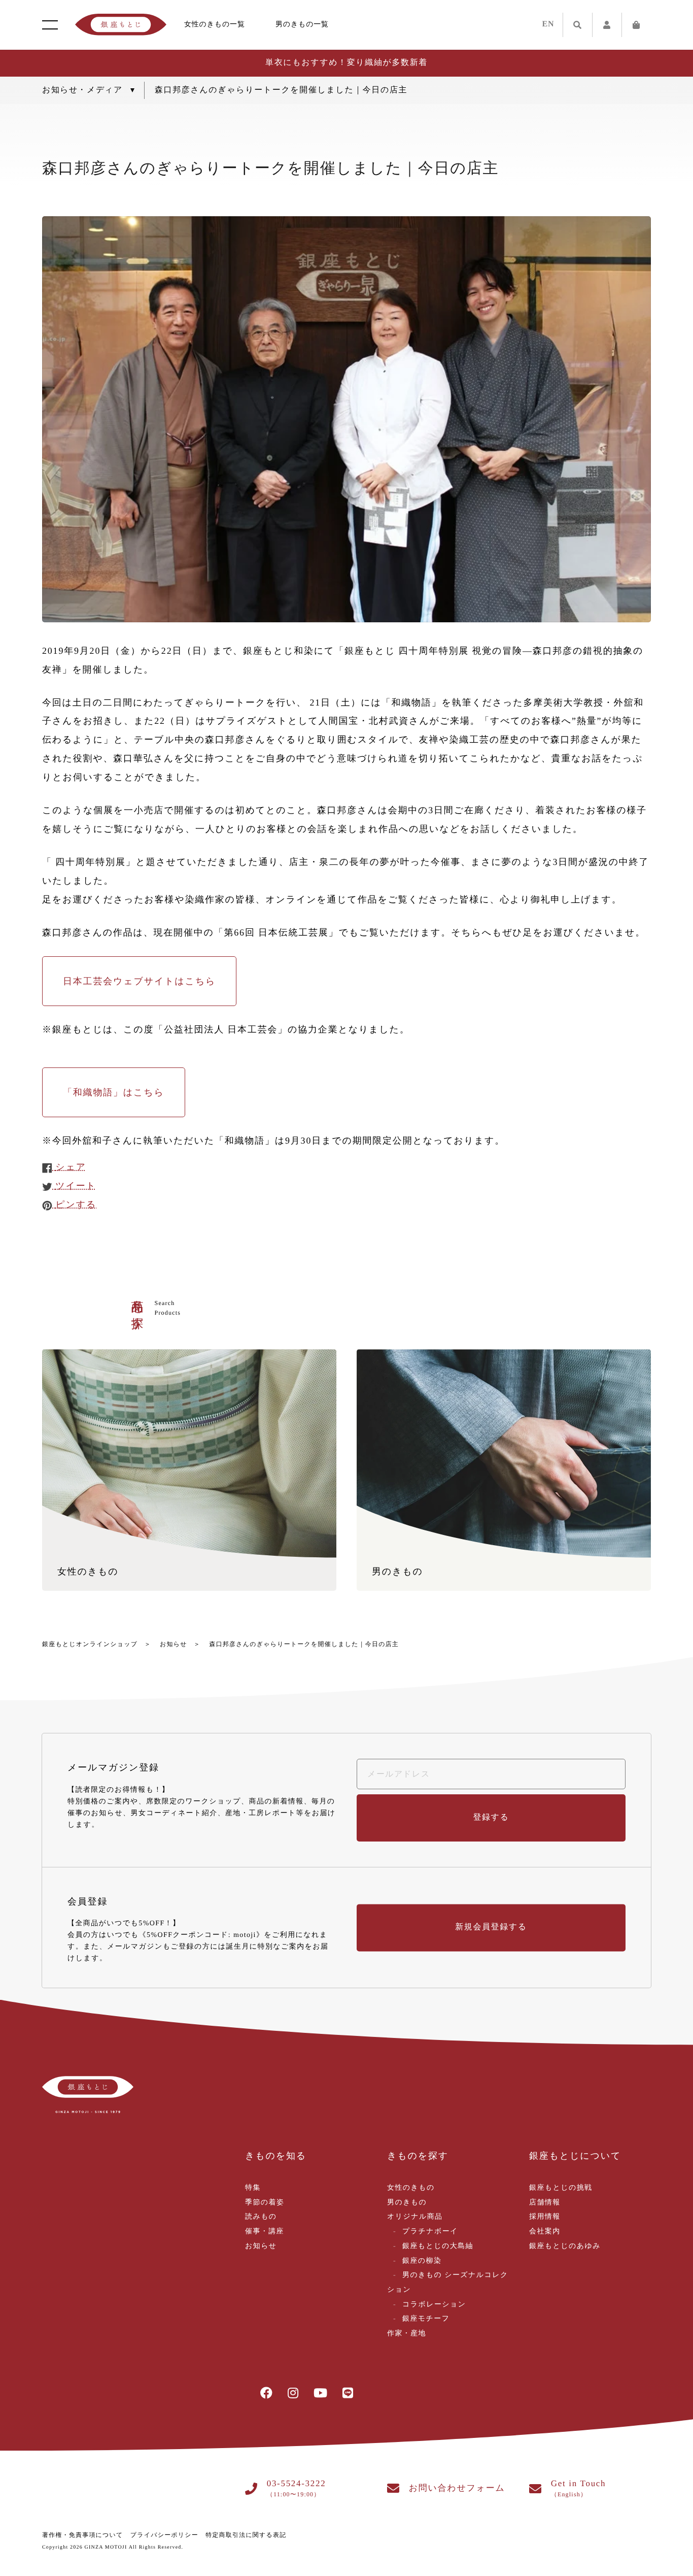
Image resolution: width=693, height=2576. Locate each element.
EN (548, 24)
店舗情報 (545, 2203)
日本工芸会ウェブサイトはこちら (139, 981)
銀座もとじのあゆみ (565, 2246)
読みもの (261, 2217)
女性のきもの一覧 (215, 25)
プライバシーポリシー (164, 2535)
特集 (253, 2188)
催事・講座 (265, 2232)
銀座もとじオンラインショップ (90, 1644)
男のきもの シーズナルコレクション (448, 2283)
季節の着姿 (265, 2203)
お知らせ (174, 1644)
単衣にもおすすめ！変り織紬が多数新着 (346, 63)
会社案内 (545, 2232)
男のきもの (407, 2203)
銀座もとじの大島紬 (438, 2246)
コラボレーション (434, 2305)
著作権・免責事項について (83, 2535)
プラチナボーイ (430, 2232)
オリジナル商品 (415, 2217)
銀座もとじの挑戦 (561, 2188)
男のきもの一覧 (302, 25)
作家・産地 (407, 2334)
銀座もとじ (121, 25)
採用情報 (545, 2217)
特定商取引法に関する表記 (246, 2535)
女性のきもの (411, 2188)
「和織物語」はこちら (114, 1092)
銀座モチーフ (426, 2319)
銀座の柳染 (422, 2261)
